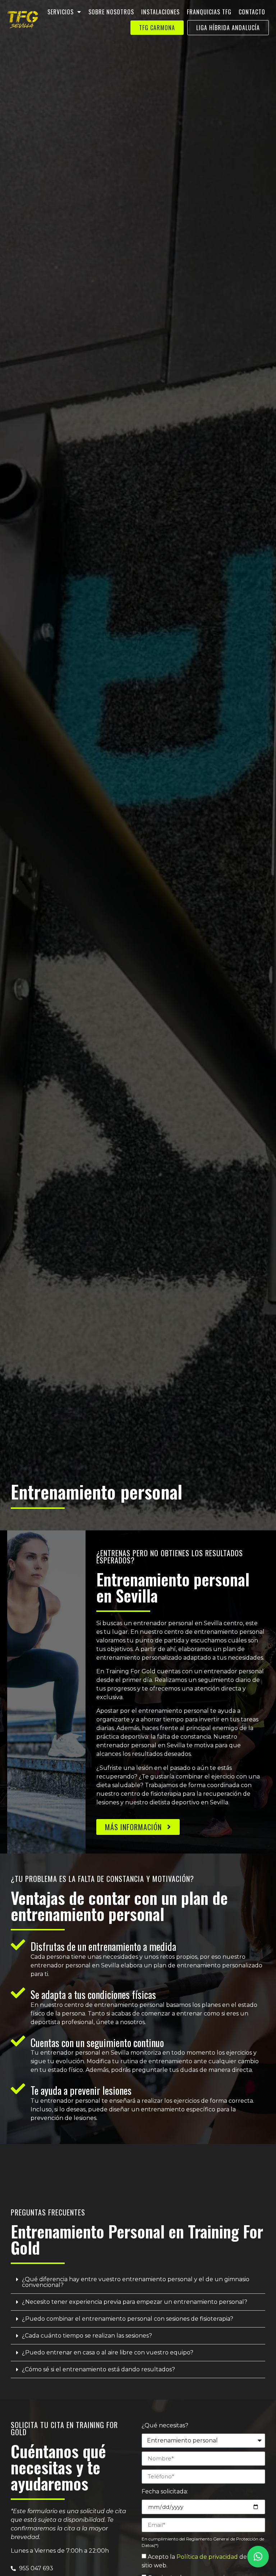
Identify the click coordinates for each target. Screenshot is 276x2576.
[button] (138, 2282)
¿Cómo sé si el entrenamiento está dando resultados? (98, 2369)
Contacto (252, 12)
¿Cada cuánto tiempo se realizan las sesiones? (87, 2336)
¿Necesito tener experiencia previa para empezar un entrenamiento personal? (135, 2302)
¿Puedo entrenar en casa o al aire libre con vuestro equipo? (108, 2352)
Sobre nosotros (111, 12)
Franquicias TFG (209, 12)
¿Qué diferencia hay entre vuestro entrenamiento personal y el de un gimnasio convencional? (136, 2282)
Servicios (61, 12)
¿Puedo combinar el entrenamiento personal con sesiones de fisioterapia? (128, 2319)
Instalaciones (160, 12)
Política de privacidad (207, 2557)
